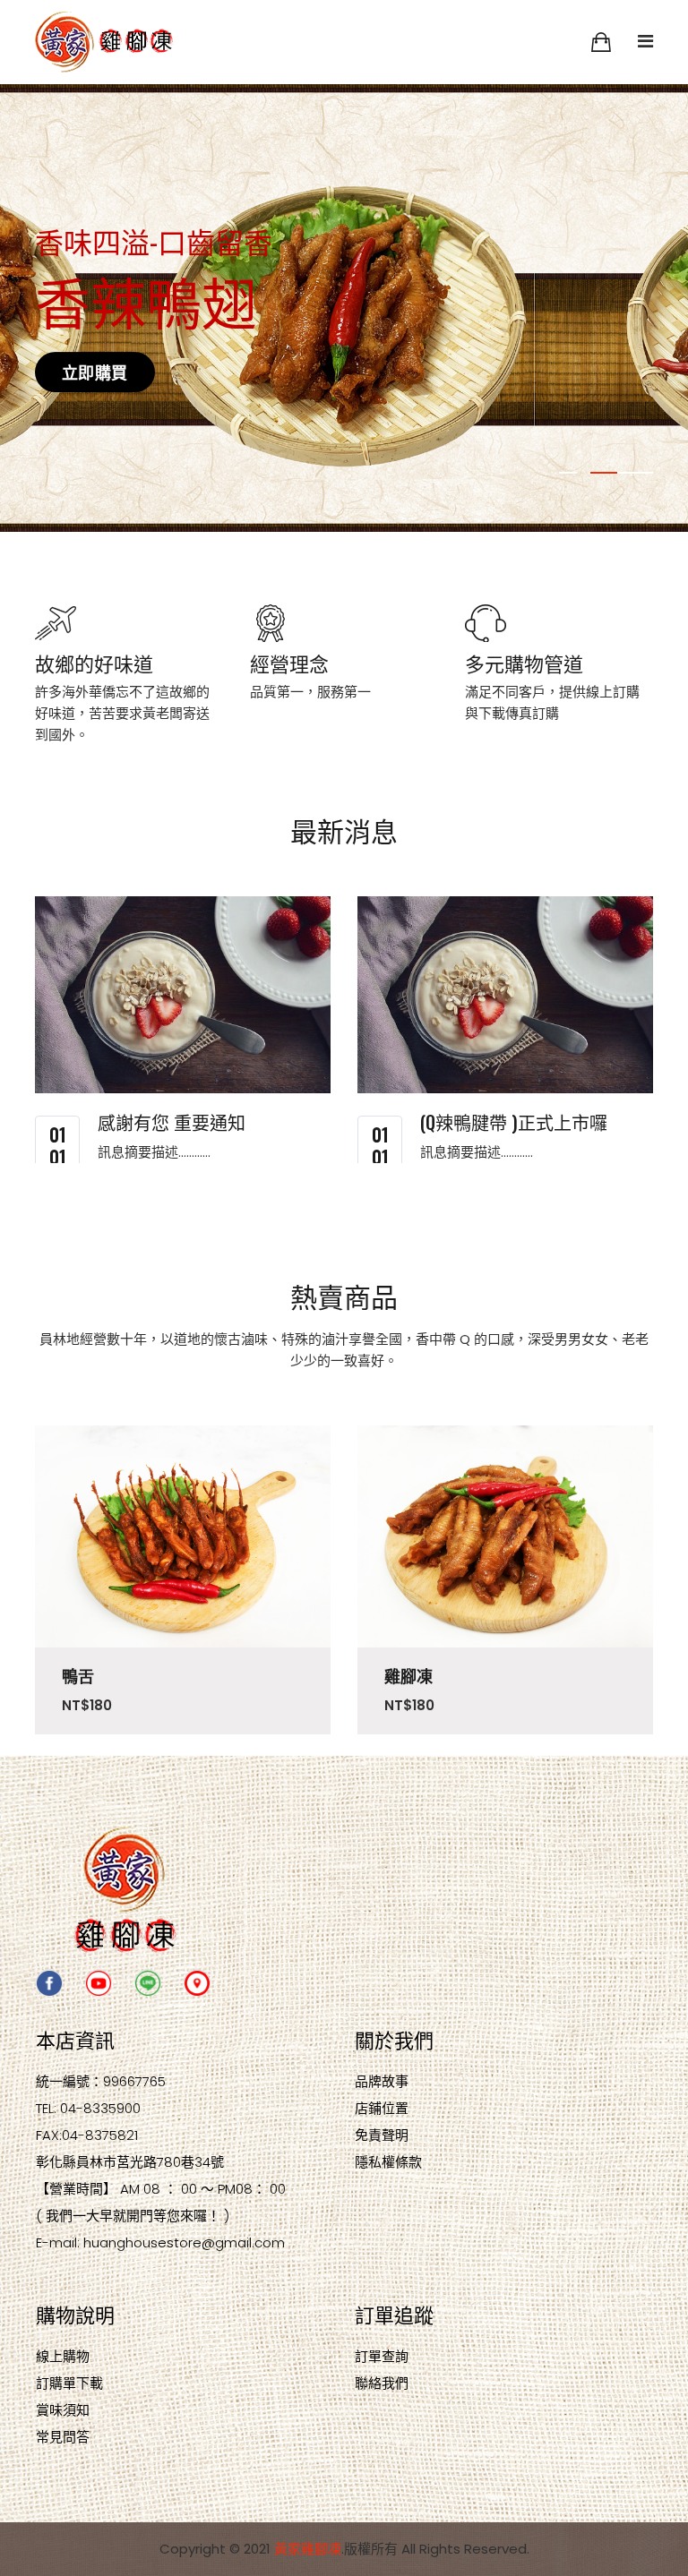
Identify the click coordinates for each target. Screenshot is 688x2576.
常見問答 (63, 2437)
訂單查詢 (382, 2356)
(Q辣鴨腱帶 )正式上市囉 (514, 1122)
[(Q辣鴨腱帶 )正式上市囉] (505, 995)
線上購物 (63, 2356)
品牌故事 (382, 2081)
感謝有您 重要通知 (172, 1122)
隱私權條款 (388, 2162)
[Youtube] (99, 1982)
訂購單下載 (69, 2383)
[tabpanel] (344, 308)
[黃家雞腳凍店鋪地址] (197, 1982)
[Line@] (148, 1982)
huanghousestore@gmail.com (184, 2242)
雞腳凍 (408, 1676)
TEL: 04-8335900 (88, 2108)
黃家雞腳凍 (308, 2549)
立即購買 (95, 372)
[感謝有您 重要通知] (183, 995)
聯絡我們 (382, 2383)
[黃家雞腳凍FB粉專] (49, 1982)
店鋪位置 (382, 2108)
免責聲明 (382, 2135)
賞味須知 (63, 2410)
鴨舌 (78, 1676)
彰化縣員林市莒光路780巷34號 (130, 2162)
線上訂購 (613, 692)
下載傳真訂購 (519, 713)
